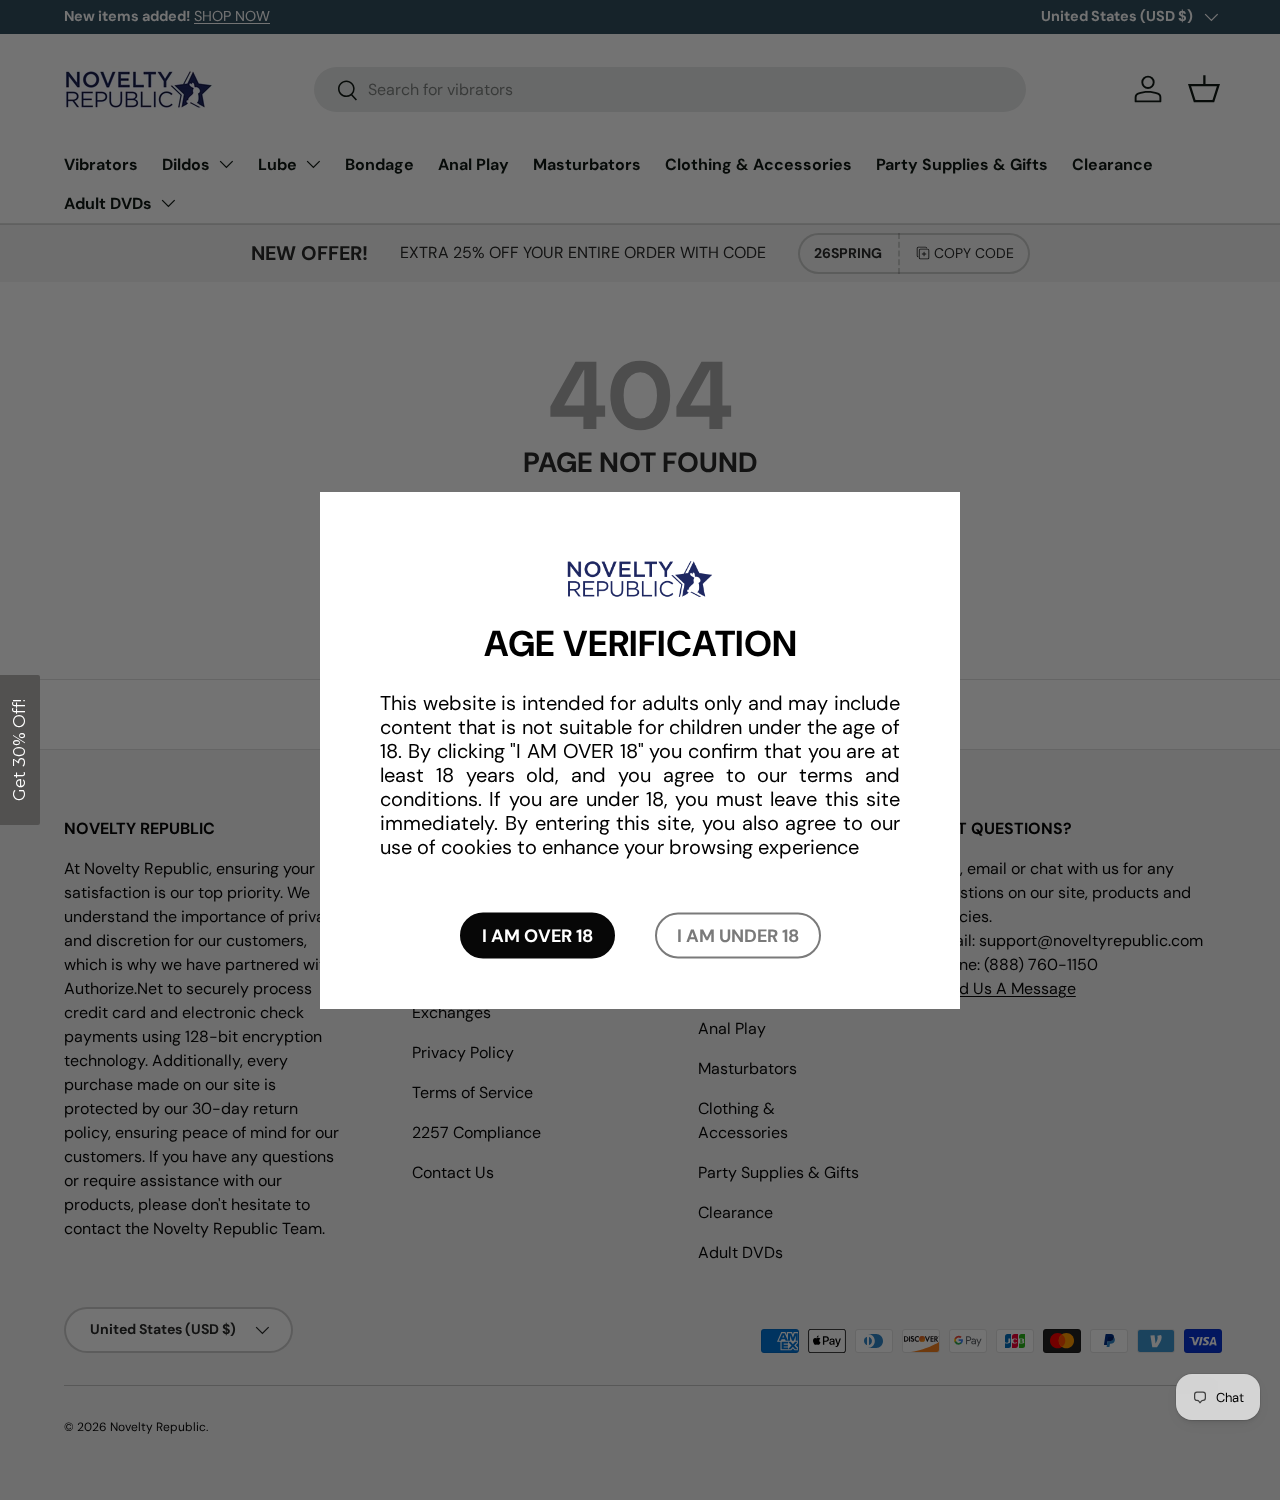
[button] (20, 750)
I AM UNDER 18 (738, 936)
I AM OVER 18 (537, 936)
